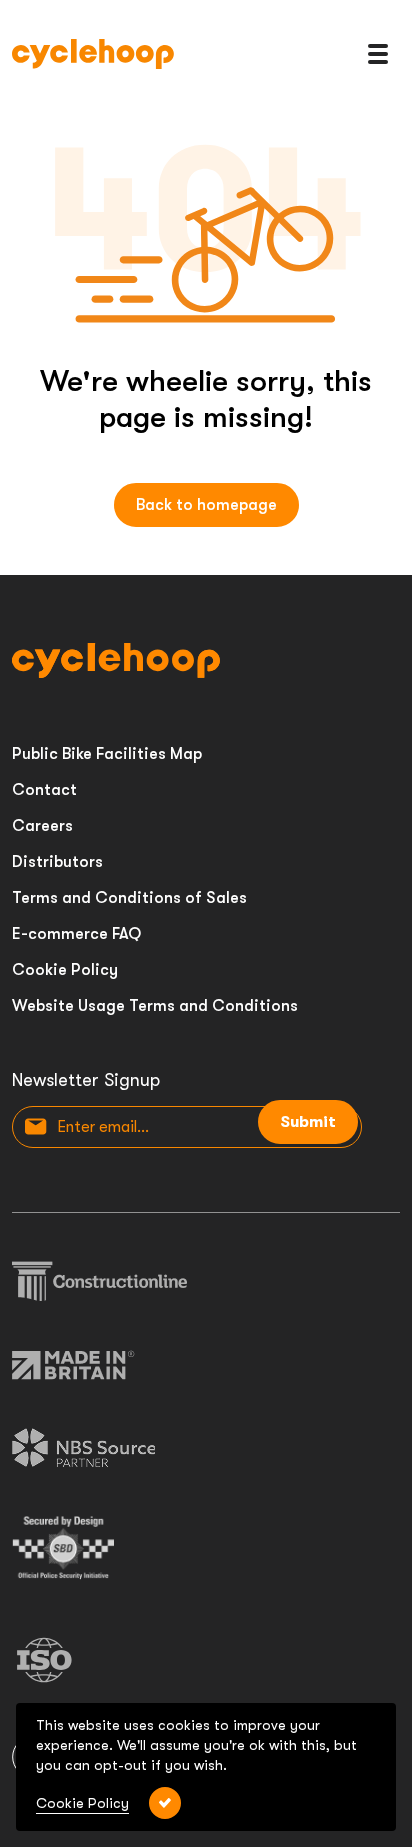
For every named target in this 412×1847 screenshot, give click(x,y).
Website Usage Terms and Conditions (155, 1006)
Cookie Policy (65, 970)
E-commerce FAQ (76, 934)
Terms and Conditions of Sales (129, 898)
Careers (42, 826)
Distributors (57, 862)
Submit (308, 1122)
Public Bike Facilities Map (107, 754)
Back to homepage (206, 505)
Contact (44, 790)
